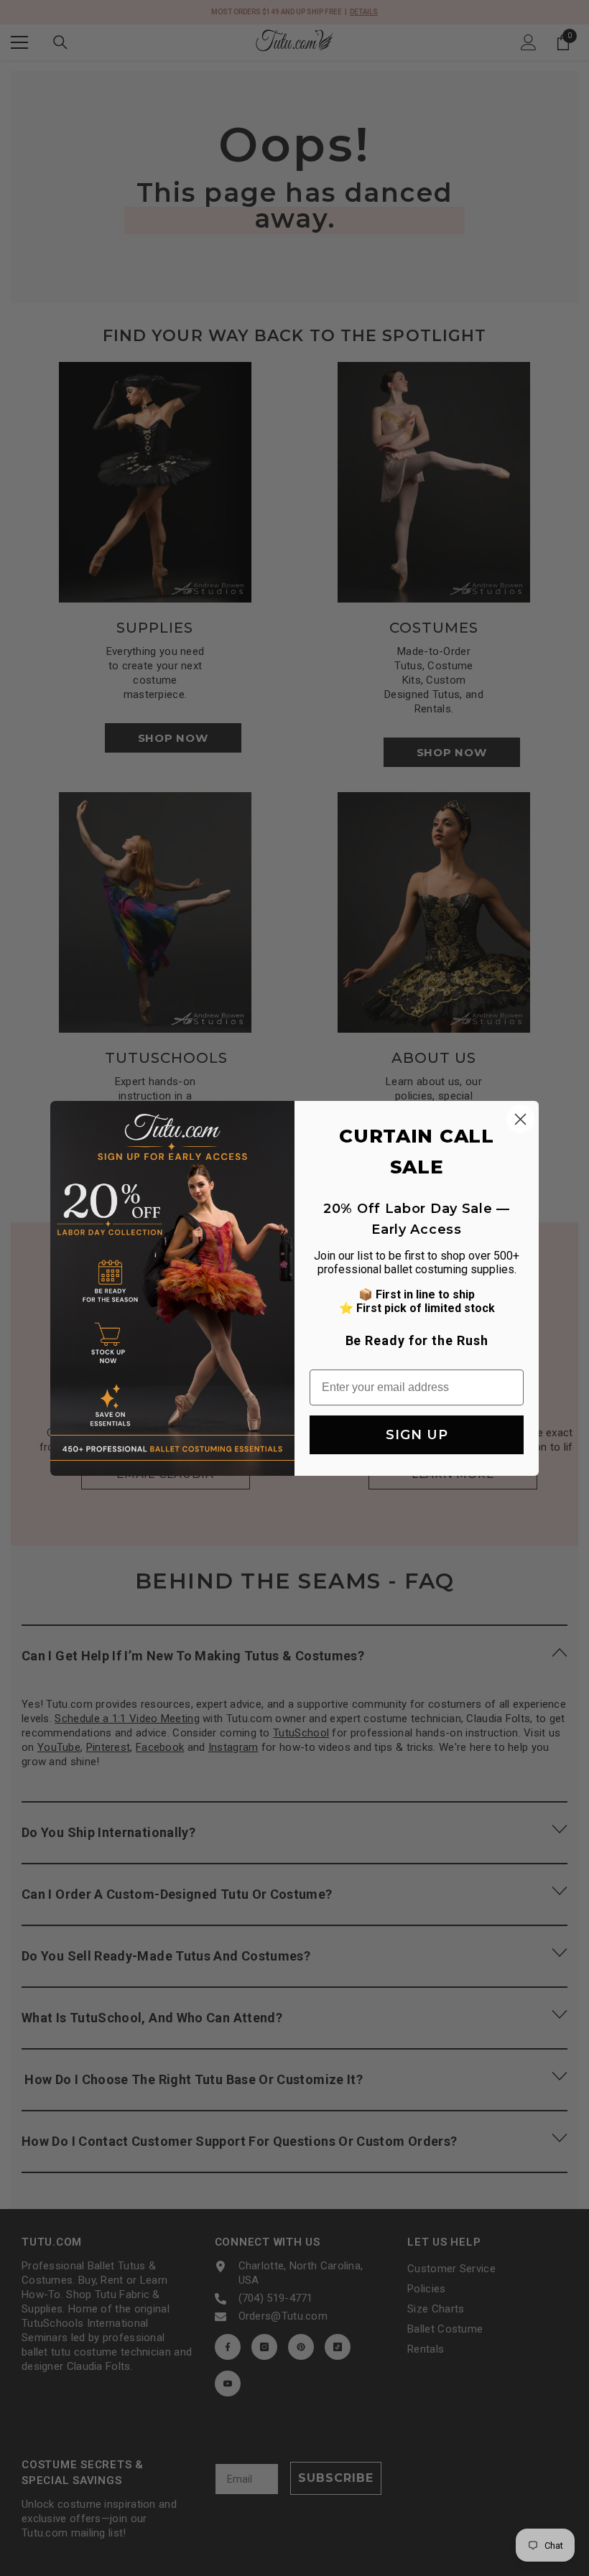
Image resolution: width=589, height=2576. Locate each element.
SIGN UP (417, 1435)
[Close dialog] (520, 1119)
